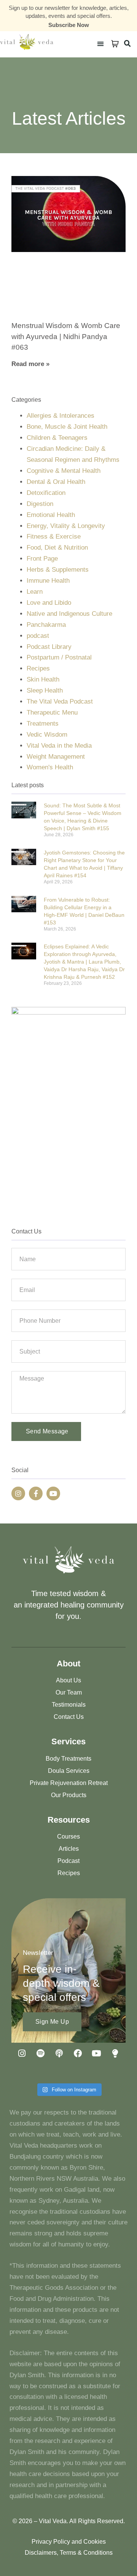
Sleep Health (45, 690)
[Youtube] (53, 1493)
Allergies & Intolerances (61, 416)
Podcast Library (49, 647)
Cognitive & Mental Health (64, 471)
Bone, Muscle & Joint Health (67, 427)
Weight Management (56, 757)
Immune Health (48, 581)
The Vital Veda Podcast (60, 701)
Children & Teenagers (57, 438)
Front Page (42, 559)
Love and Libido (49, 603)
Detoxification (46, 493)
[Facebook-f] (36, 1493)
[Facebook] (78, 2053)
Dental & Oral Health (56, 482)
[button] (100, 44)
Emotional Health (51, 515)
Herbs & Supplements (58, 570)
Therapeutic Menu (52, 713)
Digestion (40, 504)
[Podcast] (59, 2053)
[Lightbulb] (115, 2053)
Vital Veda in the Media (59, 746)
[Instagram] (18, 1493)
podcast (38, 636)
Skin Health (43, 679)
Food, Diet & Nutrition (57, 548)
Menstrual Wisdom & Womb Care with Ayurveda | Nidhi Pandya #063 (66, 336)
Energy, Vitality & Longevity (66, 526)
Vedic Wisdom (47, 735)
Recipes (38, 668)
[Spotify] (41, 2053)
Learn (35, 592)
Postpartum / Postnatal (59, 657)
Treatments (43, 724)
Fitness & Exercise (54, 537)
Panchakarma (46, 625)
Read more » (30, 364)
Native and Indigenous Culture (69, 614)
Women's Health (50, 767)
